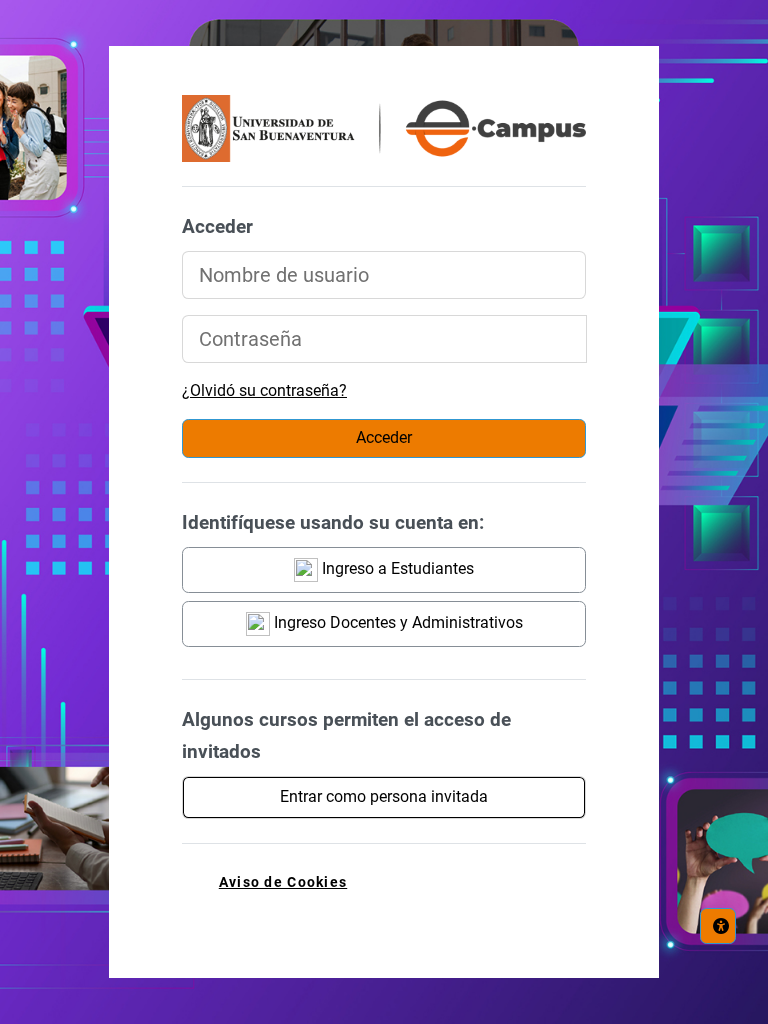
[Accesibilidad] (718, 926)
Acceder (384, 437)
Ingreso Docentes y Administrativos (396, 622)
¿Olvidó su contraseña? (264, 390)
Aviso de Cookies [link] (283, 882)
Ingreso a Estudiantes (396, 568)
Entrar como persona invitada (384, 796)
